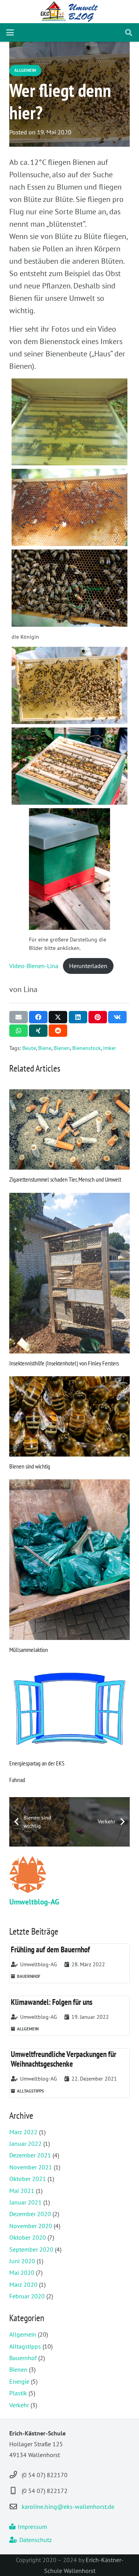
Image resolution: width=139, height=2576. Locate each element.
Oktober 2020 (28, 2237)
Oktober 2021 (28, 2179)
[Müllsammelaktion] (69, 1560)
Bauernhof (23, 2358)
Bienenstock (86, 1048)
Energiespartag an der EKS (37, 1763)
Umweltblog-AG (34, 1902)
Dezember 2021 (30, 2155)
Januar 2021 (25, 2202)
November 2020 (31, 2226)
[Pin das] (98, 1017)
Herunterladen (88, 966)
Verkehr (19, 2405)
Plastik (18, 2393)
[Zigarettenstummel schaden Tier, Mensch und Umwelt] (69, 1129)
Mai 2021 (22, 2191)
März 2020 (23, 2284)
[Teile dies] (38, 1017)
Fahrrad (17, 1780)
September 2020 (31, 2249)
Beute (29, 1048)
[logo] (70, 12)
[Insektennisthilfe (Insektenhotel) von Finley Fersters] (69, 1273)
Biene (45, 1048)
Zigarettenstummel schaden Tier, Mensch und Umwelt (65, 1179)
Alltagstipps (25, 2346)
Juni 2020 (22, 2261)
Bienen (62, 1048)
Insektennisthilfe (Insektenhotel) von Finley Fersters (64, 1363)
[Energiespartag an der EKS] (69, 1708)
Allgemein (23, 2334)
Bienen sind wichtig (30, 1466)
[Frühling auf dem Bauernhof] (69, 1964)
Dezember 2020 (30, 2214)
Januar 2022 (25, 2144)
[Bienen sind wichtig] (69, 1416)
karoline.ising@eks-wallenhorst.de (68, 2506)
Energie (19, 2381)
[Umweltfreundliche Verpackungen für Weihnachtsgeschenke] (69, 2073)
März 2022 (23, 2132)
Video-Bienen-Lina (34, 966)
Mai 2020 (22, 2272)
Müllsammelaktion (29, 1650)
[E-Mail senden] (19, 1017)
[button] (10, 32)
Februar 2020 (27, 2296)
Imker (110, 1048)
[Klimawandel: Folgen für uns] (69, 2016)
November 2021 (31, 2167)
